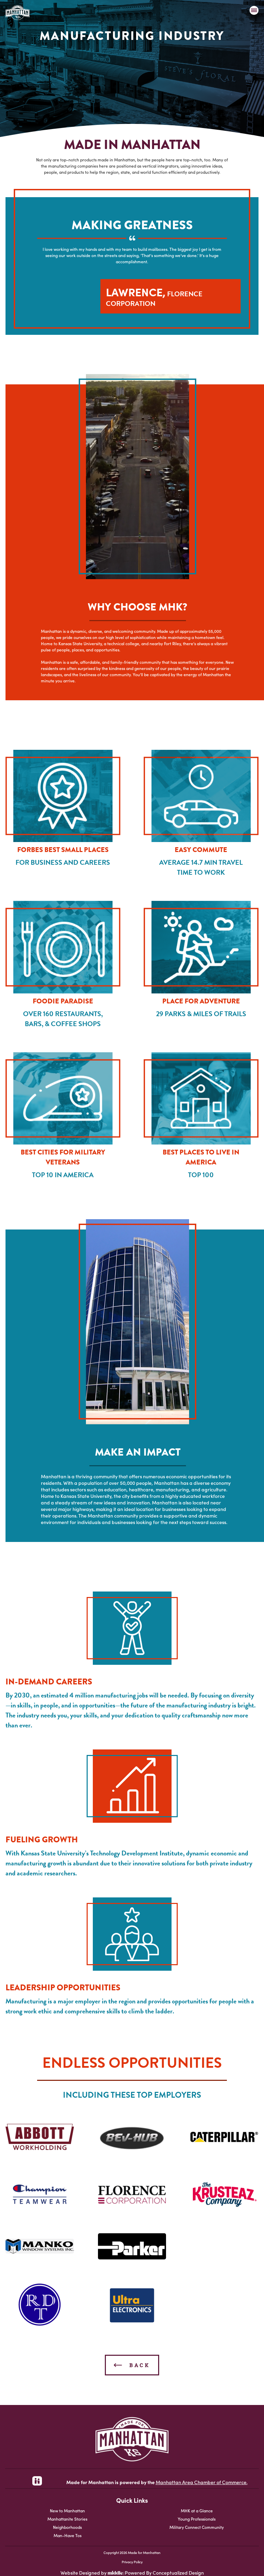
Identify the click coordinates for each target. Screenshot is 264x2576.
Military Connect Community (197, 2527)
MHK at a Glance (197, 2510)
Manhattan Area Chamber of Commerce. (202, 2482)
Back (138, 2365)
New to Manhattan (67, 2510)
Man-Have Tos (68, 2535)
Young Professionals (197, 2519)
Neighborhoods (67, 2527)
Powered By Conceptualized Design (164, 2573)
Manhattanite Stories (67, 2519)
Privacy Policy (132, 2562)
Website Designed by (84, 2573)
